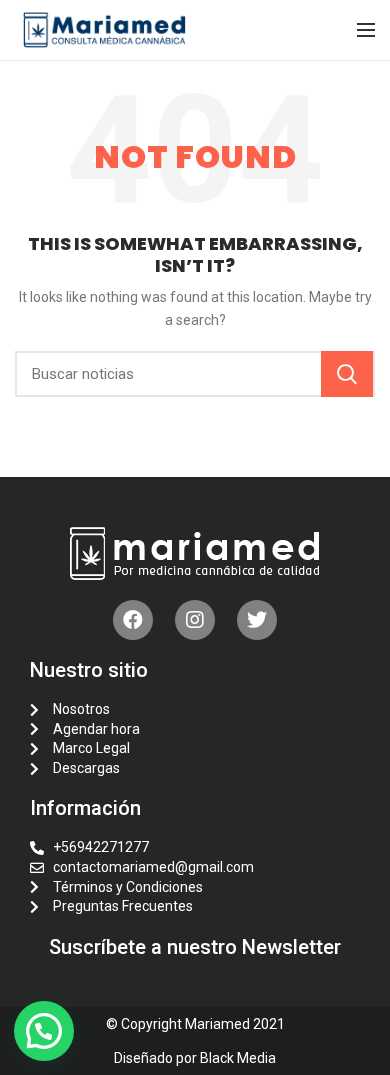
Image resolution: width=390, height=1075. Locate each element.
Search (347, 374)
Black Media (238, 1058)
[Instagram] (195, 620)
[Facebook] (133, 620)
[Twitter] (257, 620)
